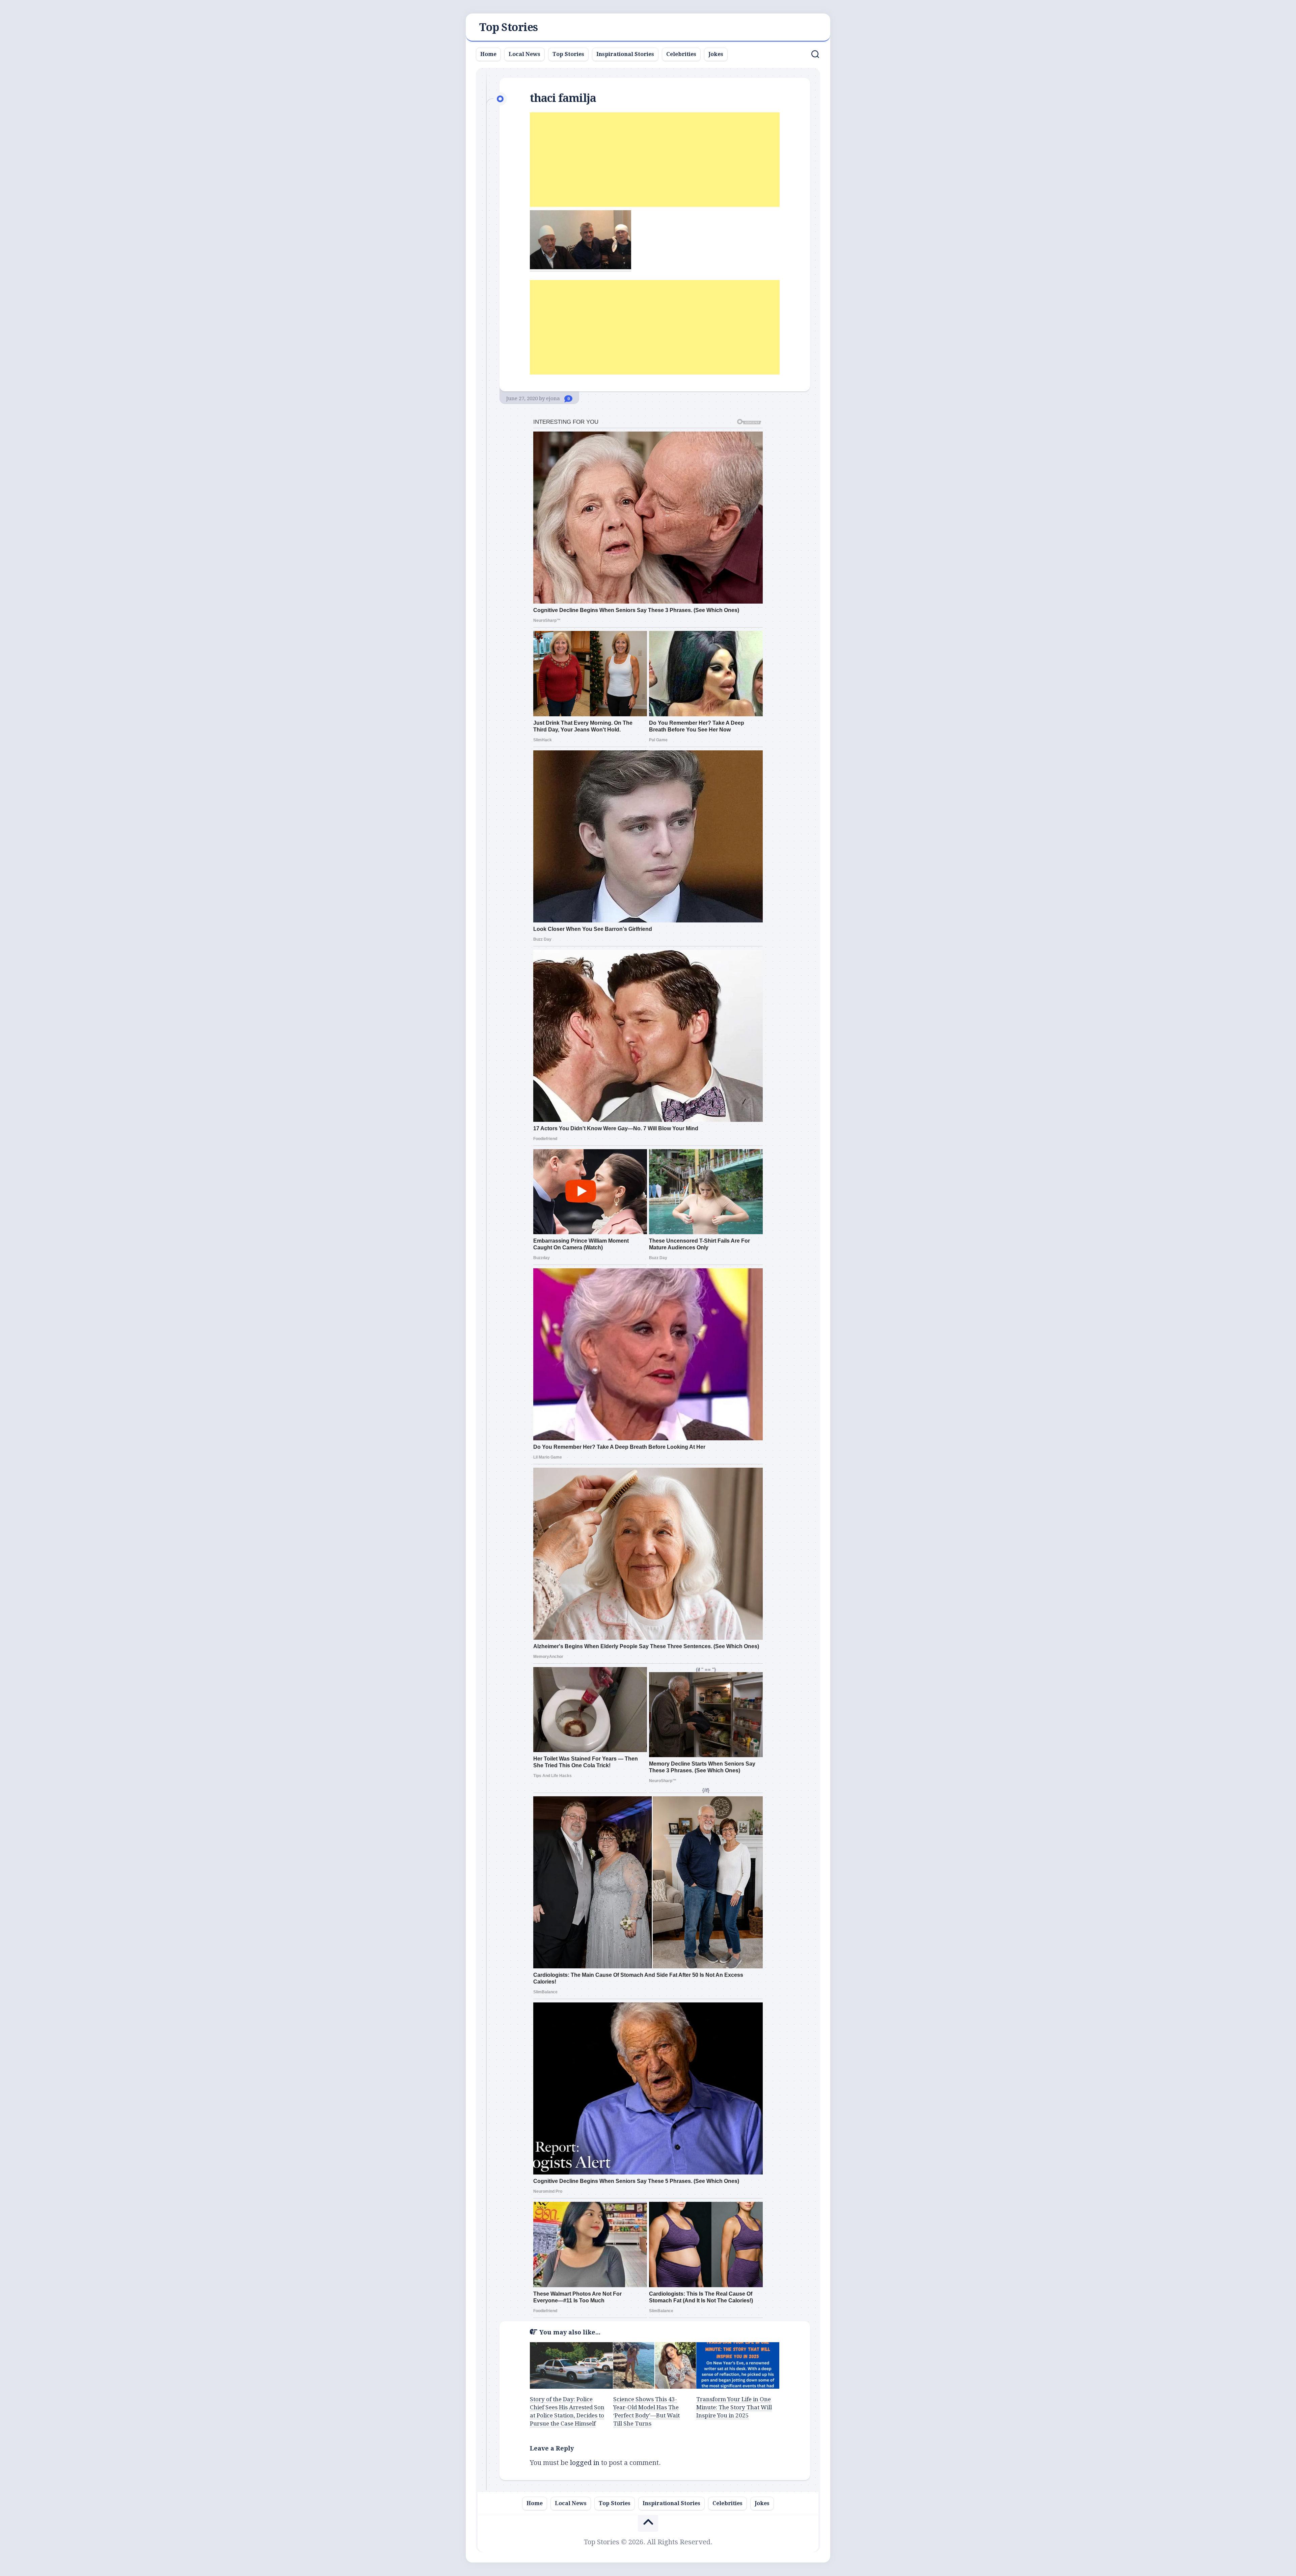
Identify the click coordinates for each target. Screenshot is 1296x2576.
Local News (524, 54)
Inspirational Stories (625, 54)
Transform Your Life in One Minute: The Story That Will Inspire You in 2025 (734, 2407)
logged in (585, 2463)
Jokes (716, 54)
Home (488, 54)
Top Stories (509, 27)
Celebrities (681, 54)
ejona (553, 398)
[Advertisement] (655, 160)
